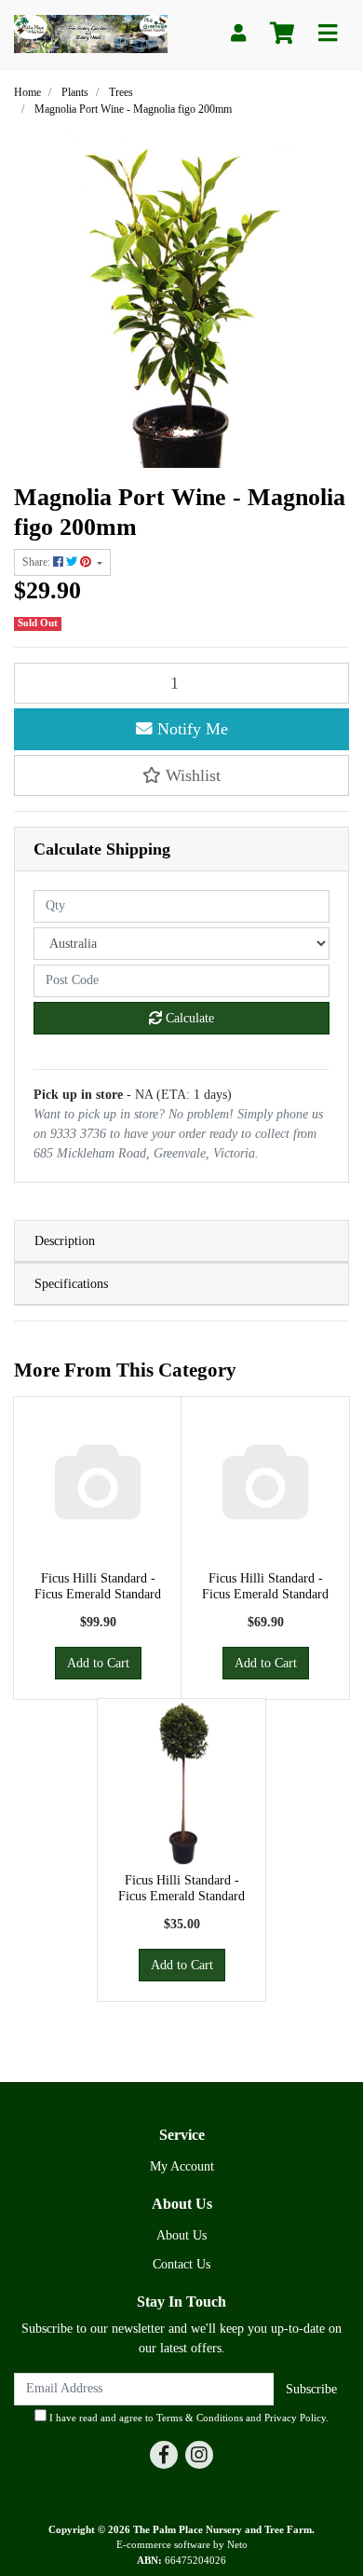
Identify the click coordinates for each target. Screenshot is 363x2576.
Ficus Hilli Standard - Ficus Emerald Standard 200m (181, 1896)
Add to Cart (98, 1663)
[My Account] (238, 34)
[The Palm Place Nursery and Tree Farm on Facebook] (164, 2455)
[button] (181, 775)
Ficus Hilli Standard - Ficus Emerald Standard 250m (265, 1594)
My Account (182, 2166)
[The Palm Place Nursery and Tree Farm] (91, 33)
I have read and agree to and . (188, 2418)
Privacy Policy (295, 2418)
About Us (181, 2235)
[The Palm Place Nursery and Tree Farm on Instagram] (199, 2455)
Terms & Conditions (200, 2418)
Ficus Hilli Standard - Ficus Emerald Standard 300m (98, 1594)
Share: (38, 562)
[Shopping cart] (282, 34)
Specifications (71, 1284)
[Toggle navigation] (328, 34)
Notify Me (190, 729)
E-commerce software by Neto (182, 2544)
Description (65, 1241)
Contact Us (181, 2264)
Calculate (188, 1018)
